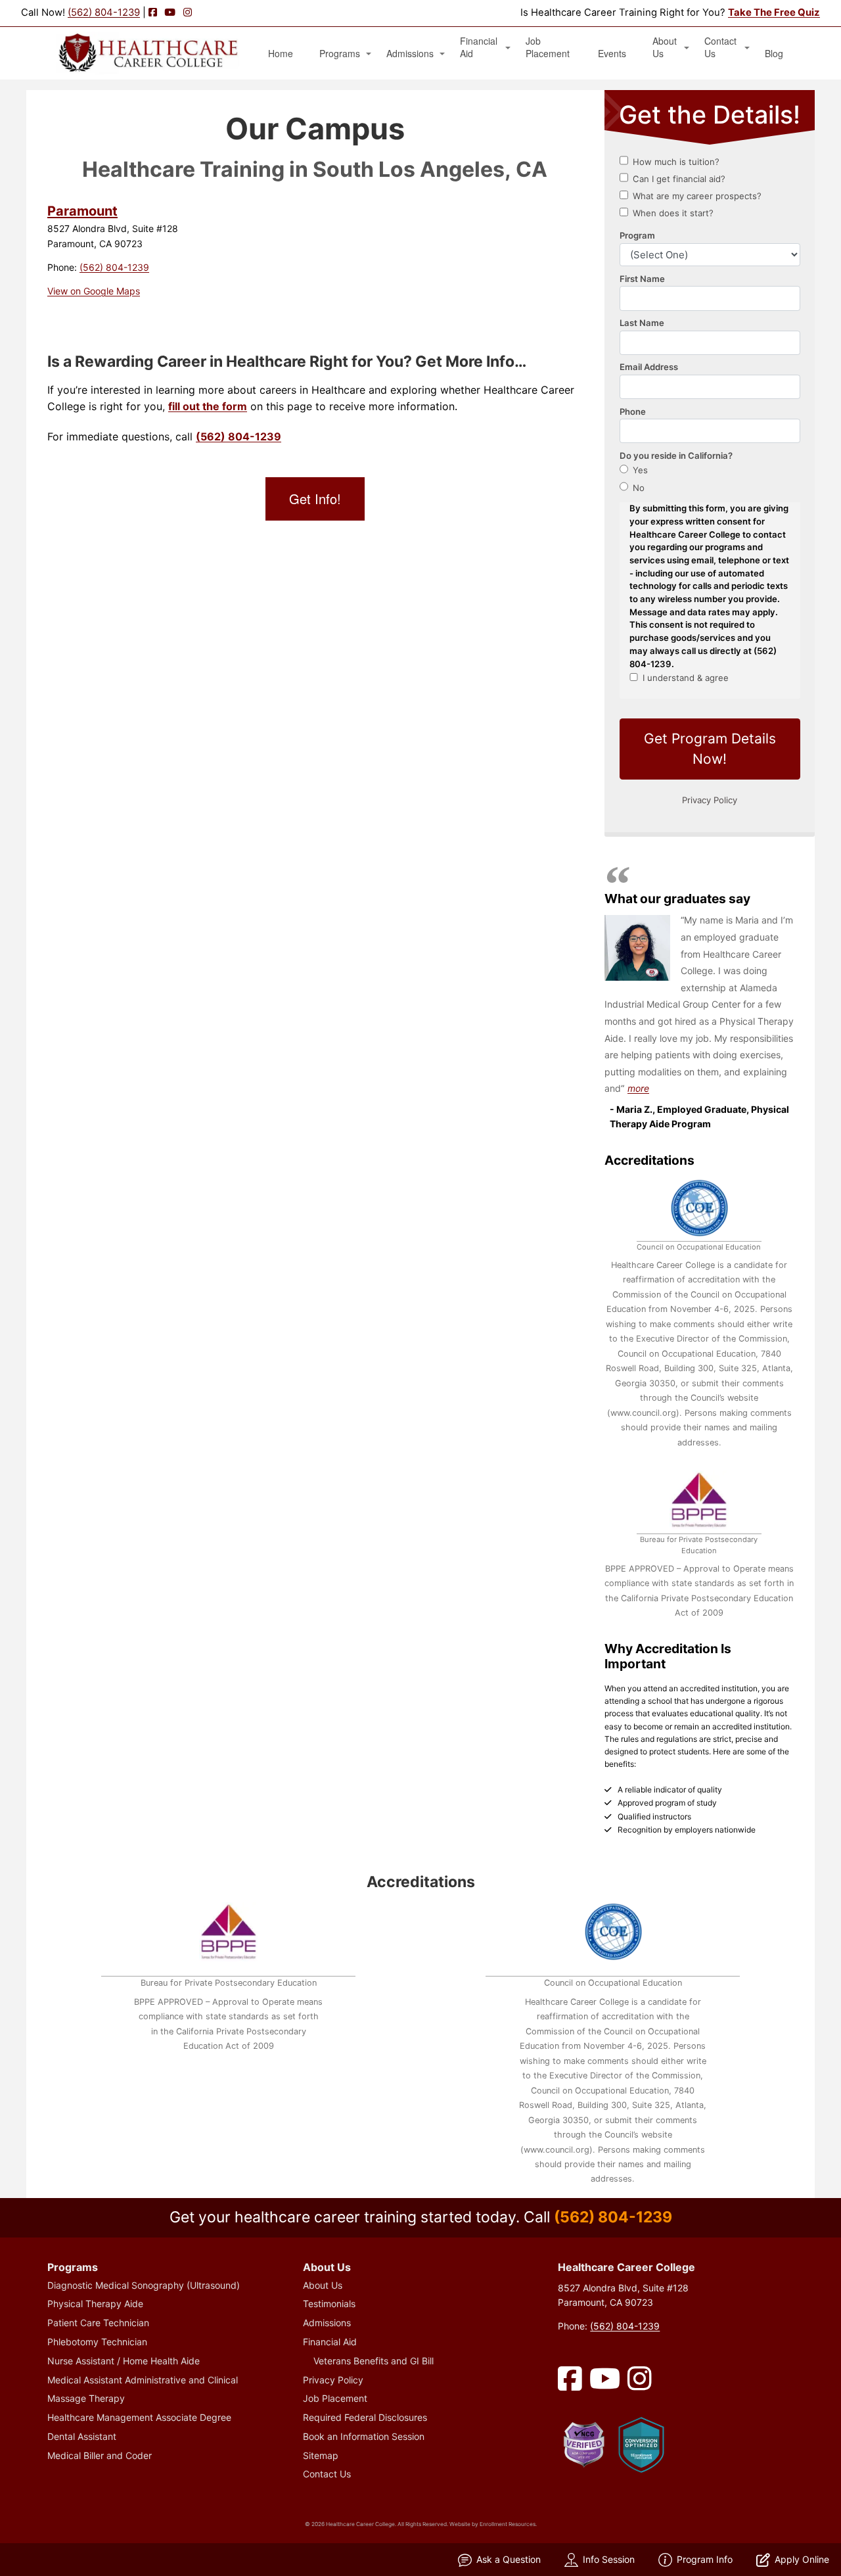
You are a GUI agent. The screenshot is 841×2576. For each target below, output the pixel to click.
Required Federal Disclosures (365, 2417)
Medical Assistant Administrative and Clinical (143, 2380)
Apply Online (802, 2559)
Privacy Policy (333, 2380)
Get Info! (315, 499)
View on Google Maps (94, 291)
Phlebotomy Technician (97, 2342)
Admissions (410, 54)
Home (281, 54)
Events (612, 54)
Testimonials (329, 2304)
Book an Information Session (364, 2436)
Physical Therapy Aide (95, 2304)
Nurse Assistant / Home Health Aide (124, 2361)
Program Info (705, 2559)
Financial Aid (479, 47)
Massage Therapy (86, 2398)
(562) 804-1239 (104, 12)
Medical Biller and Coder (100, 2455)
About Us (665, 47)
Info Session (609, 2559)
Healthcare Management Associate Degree (139, 2417)
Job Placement (548, 47)
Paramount (82, 211)
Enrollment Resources (508, 2524)
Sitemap (321, 2455)
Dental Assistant (82, 2436)
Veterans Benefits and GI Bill (374, 2361)
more (638, 1088)
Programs (340, 54)
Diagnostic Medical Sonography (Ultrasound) (144, 2285)
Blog (774, 54)
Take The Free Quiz (774, 12)
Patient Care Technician (98, 2323)
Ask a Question (509, 2559)
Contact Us (720, 47)
